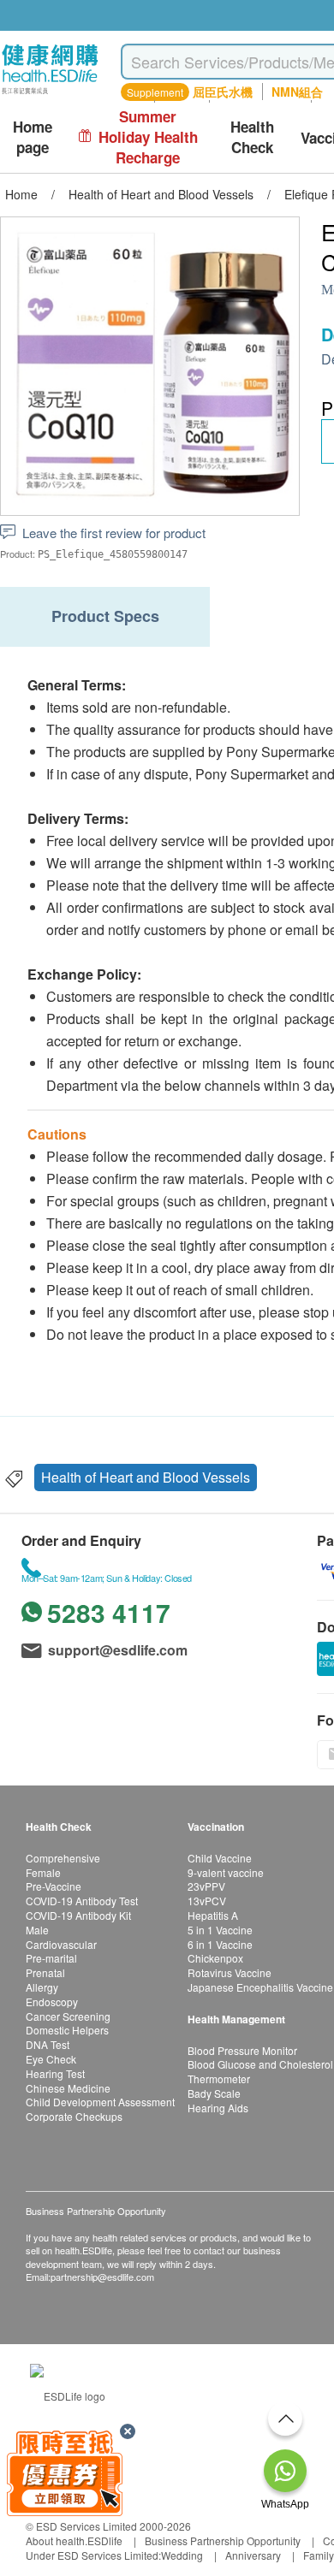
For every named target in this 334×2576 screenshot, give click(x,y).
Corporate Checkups (74, 2116)
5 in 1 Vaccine (220, 1930)
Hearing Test (55, 2073)
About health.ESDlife (74, 2540)
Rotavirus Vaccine (230, 1972)
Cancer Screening (68, 2016)
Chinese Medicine (68, 2088)
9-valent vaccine (226, 1872)
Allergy (42, 1987)
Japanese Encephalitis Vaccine (260, 1987)
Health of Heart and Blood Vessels (146, 1477)
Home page (33, 137)
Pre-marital (51, 1958)
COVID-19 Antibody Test (82, 1901)
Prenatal (45, 1972)
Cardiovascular (61, 1944)
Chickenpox (215, 1958)
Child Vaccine (220, 1858)
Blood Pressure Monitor (242, 2050)
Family (319, 2555)
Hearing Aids (218, 2108)
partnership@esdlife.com (102, 2277)
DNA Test (48, 2044)
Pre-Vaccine (54, 1886)
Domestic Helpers (67, 2030)
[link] (68, 2393)
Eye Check (51, 2059)
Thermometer (219, 2079)
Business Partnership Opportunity (223, 2540)
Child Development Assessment (100, 2102)
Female (43, 1872)
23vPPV (206, 1886)
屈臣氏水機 (223, 92)
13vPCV (207, 1901)
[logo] (50, 95)
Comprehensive (63, 1858)
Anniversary (253, 2555)
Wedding (182, 2555)
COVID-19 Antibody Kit (78, 1915)
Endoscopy (52, 2002)
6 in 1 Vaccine (220, 1944)
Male (37, 1930)
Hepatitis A (213, 1915)
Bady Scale (214, 2093)
